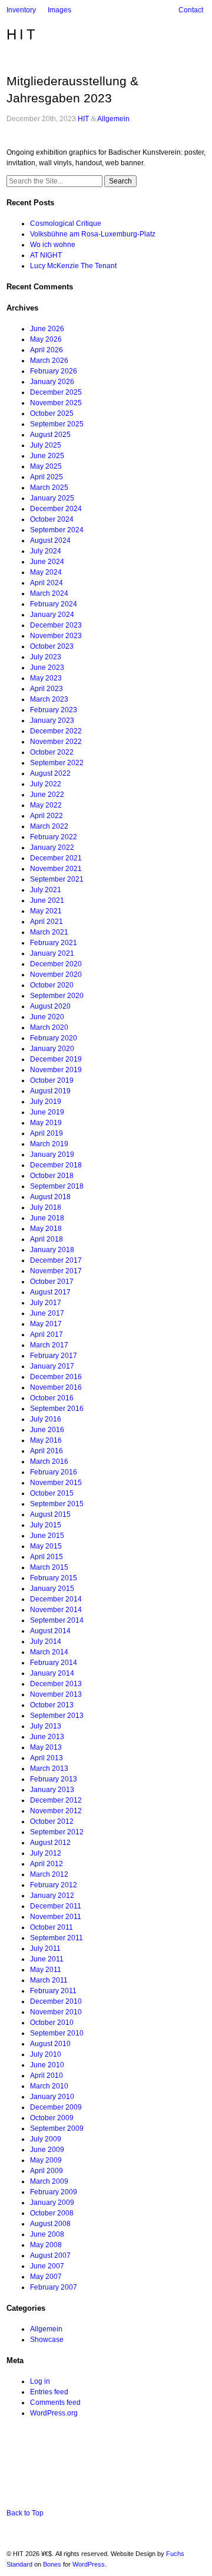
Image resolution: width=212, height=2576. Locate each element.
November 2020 (56, 975)
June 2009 (47, 2150)
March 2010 (49, 2086)
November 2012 (56, 1811)
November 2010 (56, 2012)
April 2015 (47, 1557)
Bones (52, 2564)
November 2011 (56, 1917)
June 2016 (47, 1430)
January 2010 (52, 2097)
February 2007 (54, 2287)
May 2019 (46, 1123)
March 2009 (49, 2181)
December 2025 (56, 392)
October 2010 (52, 2023)
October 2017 (52, 1282)
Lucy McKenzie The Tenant (73, 266)
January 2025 (52, 498)
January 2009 (52, 2203)
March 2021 (49, 932)
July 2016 (46, 1419)
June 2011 (47, 1959)
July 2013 (46, 1726)
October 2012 (52, 1821)
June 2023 (47, 668)
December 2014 (56, 1599)
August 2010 (50, 2044)
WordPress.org (54, 2413)
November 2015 (56, 1483)
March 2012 (49, 1874)
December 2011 (56, 1906)
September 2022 (57, 763)
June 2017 (47, 1313)
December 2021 (56, 858)
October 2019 (52, 1080)
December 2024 (56, 509)
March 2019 (49, 1144)
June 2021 (47, 900)
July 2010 (46, 2054)
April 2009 (47, 2171)
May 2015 (46, 1546)
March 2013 (49, 1769)
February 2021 (54, 943)
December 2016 (56, 1377)
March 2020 (49, 1027)
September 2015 (57, 1504)
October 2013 (52, 1705)
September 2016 (57, 1409)
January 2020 (52, 1049)
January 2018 (52, 1250)
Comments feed (55, 2403)
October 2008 (52, 2213)
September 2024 (57, 530)
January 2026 (52, 382)
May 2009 (46, 2160)
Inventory (21, 10)
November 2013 (56, 1694)
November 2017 (56, 1271)
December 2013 (56, 1684)
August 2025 (50, 435)
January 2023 (52, 720)
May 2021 (46, 911)
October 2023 (52, 646)
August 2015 (50, 1514)
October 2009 (52, 2118)
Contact (191, 10)
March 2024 (49, 593)
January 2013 (52, 1790)
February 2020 (54, 1038)
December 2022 (56, 731)
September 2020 (57, 996)
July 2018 (46, 1207)
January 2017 (52, 1366)
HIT (22, 34)
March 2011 (49, 1980)
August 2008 (50, 2224)
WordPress (89, 2564)
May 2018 (46, 1229)
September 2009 (57, 2128)
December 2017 (56, 1260)
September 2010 (57, 2033)
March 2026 (49, 361)
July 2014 (46, 1641)
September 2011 (57, 1938)
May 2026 (46, 339)
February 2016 (54, 1472)
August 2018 (50, 1197)
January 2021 (52, 953)
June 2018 (47, 1218)
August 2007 (50, 2255)
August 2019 (50, 1091)
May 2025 (46, 466)
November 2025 (56, 403)
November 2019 (56, 1070)
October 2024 (52, 519)
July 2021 (46, 890)
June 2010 (47, 2065)
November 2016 (56, 1387)
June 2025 (47, 456)
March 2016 (49, 1461)
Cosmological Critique (66, 223)
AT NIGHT (46, 255)
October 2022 (52, 752)
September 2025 (57, 424)
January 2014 (52, 1673)
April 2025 (47, 477)
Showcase (47, 2340)
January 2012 (52, 1896)
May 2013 (46, 1747)
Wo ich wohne (53, 245)
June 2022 (47, 795)
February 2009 (54, 2192)
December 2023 (56, 625)
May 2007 (46, 2277)
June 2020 (47, 1017)
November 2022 (56, 742)
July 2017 (46, 1303)
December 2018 (56, 1165)
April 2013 (47, 1758)
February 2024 (54, 604)
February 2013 (54, 1779)
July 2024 (46, 551)
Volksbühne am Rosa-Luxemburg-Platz (93, 234)
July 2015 (46, 1525)
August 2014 (50, 1631)
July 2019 (46, 1102)
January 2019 (52, 1154)
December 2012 (56, 1800)
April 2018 (47, 1239)
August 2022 (50, 773)
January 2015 (52, 1589)
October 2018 (52, 1176)
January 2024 (52, 615)
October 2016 (52, 1398)
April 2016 (47, 1451)
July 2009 (46, 2139)
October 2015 (52, 1493)
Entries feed (49, 2392)
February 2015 (54, 1578)
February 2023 (54, 710)
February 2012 (54, 1885)
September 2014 (57, 1620)
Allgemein (113, 119)
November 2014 (56, 1610)
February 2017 (54, 1356)
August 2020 (50, 1006)
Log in (40, 2381)
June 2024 (47, 562)
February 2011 (53, 1991)
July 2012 (46, 1853)
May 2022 (46, 805)
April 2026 (47, 350)
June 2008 (47, 2234)
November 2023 (56, 636)
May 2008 (46, 2245)
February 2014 (54, 1663)
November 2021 (56, 869)
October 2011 (52, 1927)
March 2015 (49, 1567)
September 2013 (57, 1716)
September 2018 (57, 1186)
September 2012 (57, 1832)
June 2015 (47, 1536)
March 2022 (49, 826)
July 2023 (46, 657)
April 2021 (47, 922)
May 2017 (46, 1324)
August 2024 (50, 540)
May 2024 (46, 572)
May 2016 (46, 1440)
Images (59, 10)
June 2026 (47, 329)
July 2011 (45, 1948)
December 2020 (56, 964)
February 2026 (54, 371)
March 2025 (49, 488)
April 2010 (47, 2076)
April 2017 (47, 1334)
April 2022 (47, 816)
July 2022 (46, 784)
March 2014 (49, 1652)
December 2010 (56, 2001)
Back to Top (25, 2513)
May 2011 (46, 1970)
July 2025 (46, 445)
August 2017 (50, 1292)
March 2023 (49, 699)
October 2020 (52, 985)
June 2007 (47, 2266)
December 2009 (56, 2107)
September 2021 (57, 879)
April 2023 (47, 689)
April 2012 (47, 1864)
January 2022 (52, 847)
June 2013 (47, 1737)
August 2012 (50, 1843)
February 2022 (54, 837)
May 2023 (46, 678)
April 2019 (47, 1133)
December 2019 (56, 1059)
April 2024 (47, 583)
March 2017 (49, 1345)
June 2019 (47, 1112)
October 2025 (52, 413)
